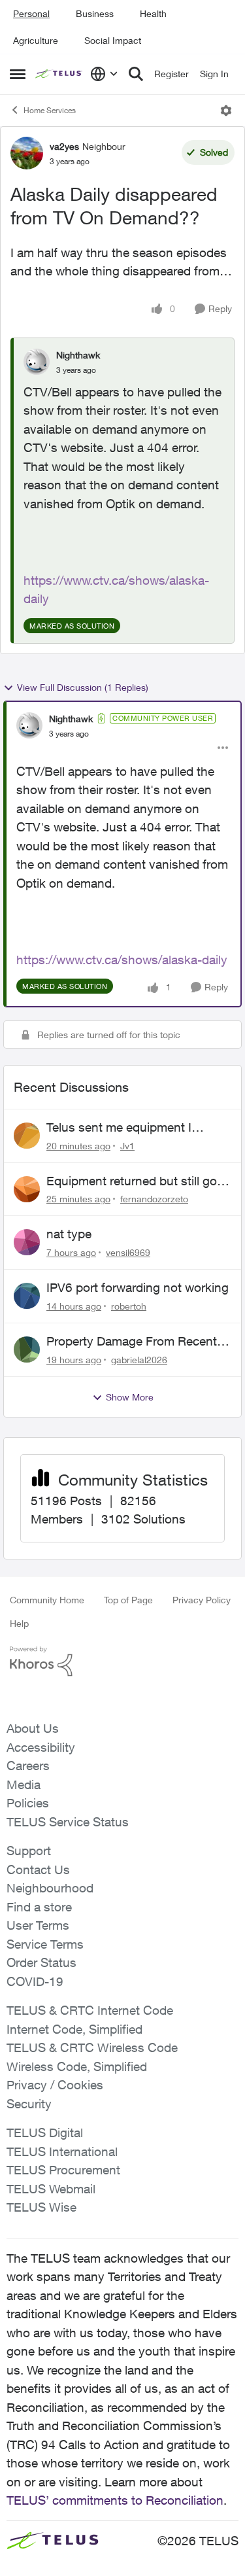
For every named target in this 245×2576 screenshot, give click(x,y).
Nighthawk (78, 355)
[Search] (136, 74)
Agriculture (36, 40)
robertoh (129, 1306)
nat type (69, 1234)
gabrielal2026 (139, 1360)
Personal (31, 13)
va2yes (64, 146)
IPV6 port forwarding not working (138, 1287)
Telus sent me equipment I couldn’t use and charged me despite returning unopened (127, 1128)
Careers (28, 1766)
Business (95, 13)
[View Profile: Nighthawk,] (37, 362)
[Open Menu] (226, 111)
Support (29, 1851)
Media (24, 1784)
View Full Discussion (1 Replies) (83, 687)
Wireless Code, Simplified (77, 2066)
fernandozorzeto (154, 1199)
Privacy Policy (202, 1600)
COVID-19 (35, 1981)
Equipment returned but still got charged (134, 1181)
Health (153, 13)
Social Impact (113, 40)
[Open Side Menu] (18, 74)
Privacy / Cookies (55, 2085)
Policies (28, 1803)
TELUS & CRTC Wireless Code (92, 2047)
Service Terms (45, 1944)
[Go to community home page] (59, 74)
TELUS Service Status (68, 1822)
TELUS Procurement (63, 2170)
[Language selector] (104, 74)
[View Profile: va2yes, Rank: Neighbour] (27, 153)
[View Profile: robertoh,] (27, 1296)
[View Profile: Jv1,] (27, 1136)
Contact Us (38, 1870)
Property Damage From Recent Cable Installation (132, 1342)
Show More (130, 1397)
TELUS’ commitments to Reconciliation (115, 2500)
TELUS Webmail (51, 2189)
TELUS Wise (41, 2207)
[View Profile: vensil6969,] (27, 1242)
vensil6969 (128, 1252)
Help (19, 1623)
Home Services (50, 110)
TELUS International (62, 2151)
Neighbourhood (50, 1888)
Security (29, 2104)
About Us (33, 1728)
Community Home (47, 1600)
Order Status (41, 1962)
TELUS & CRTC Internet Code (90, 2010)
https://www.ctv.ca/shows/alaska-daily (122, 960)
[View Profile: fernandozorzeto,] (27, 1189)
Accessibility (41, 1747)
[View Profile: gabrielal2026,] (27, 1349)
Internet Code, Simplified (74, 2029)
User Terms (38, 1925)
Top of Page (128, 1600)
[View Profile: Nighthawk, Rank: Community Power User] (29, 725)
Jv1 (127, 1146)
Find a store (39, 1907)
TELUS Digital (45, 2132)
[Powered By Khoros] (122, 1662)
